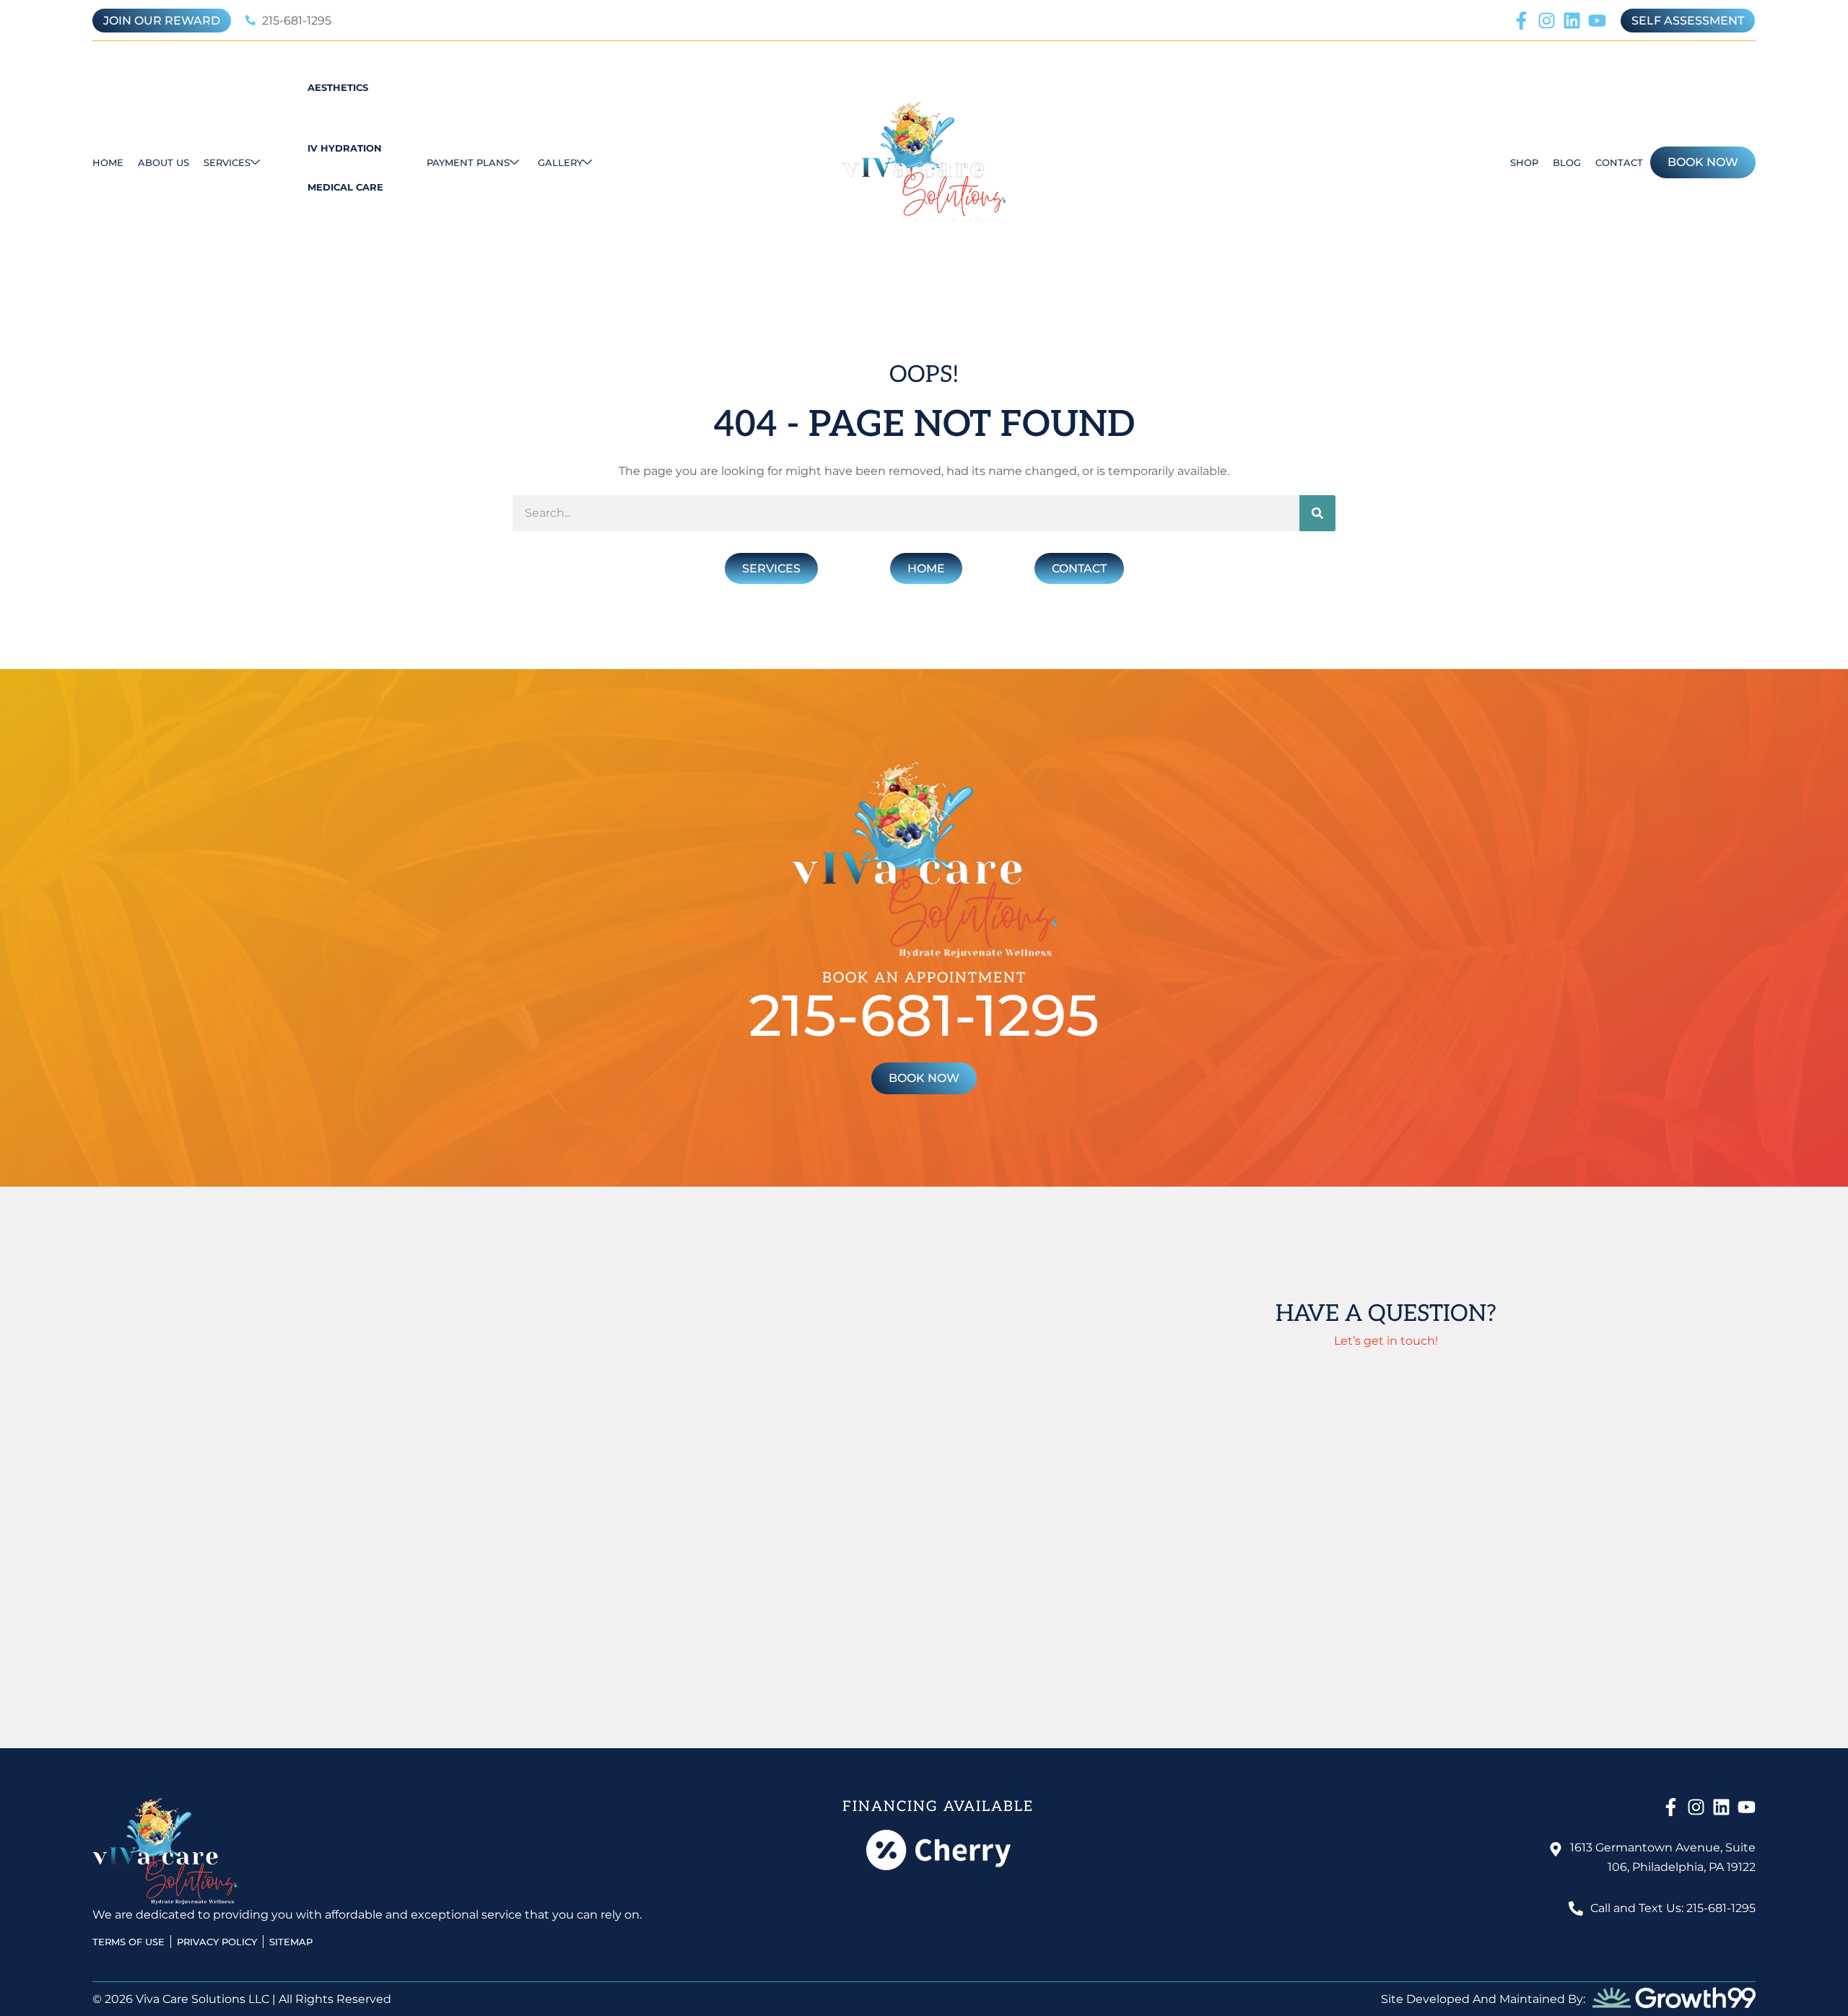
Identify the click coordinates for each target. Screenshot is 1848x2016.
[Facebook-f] (1521, 21)
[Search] (1317, 513)
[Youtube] (1597, 21)
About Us (164, 162)
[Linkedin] (1572, 21)
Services (227, 162)
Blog (1567, 162)
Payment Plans (468, 162)
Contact (1619, 162)
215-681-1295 (924, 1015)
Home (108, 162)
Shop (1524, 162)
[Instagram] (1547, 21)
